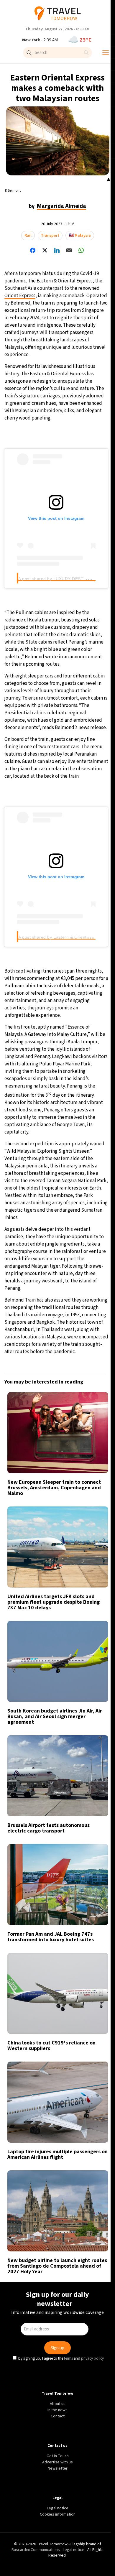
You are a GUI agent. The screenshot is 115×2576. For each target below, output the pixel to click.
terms (69, 1335)
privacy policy (93, 1335)
